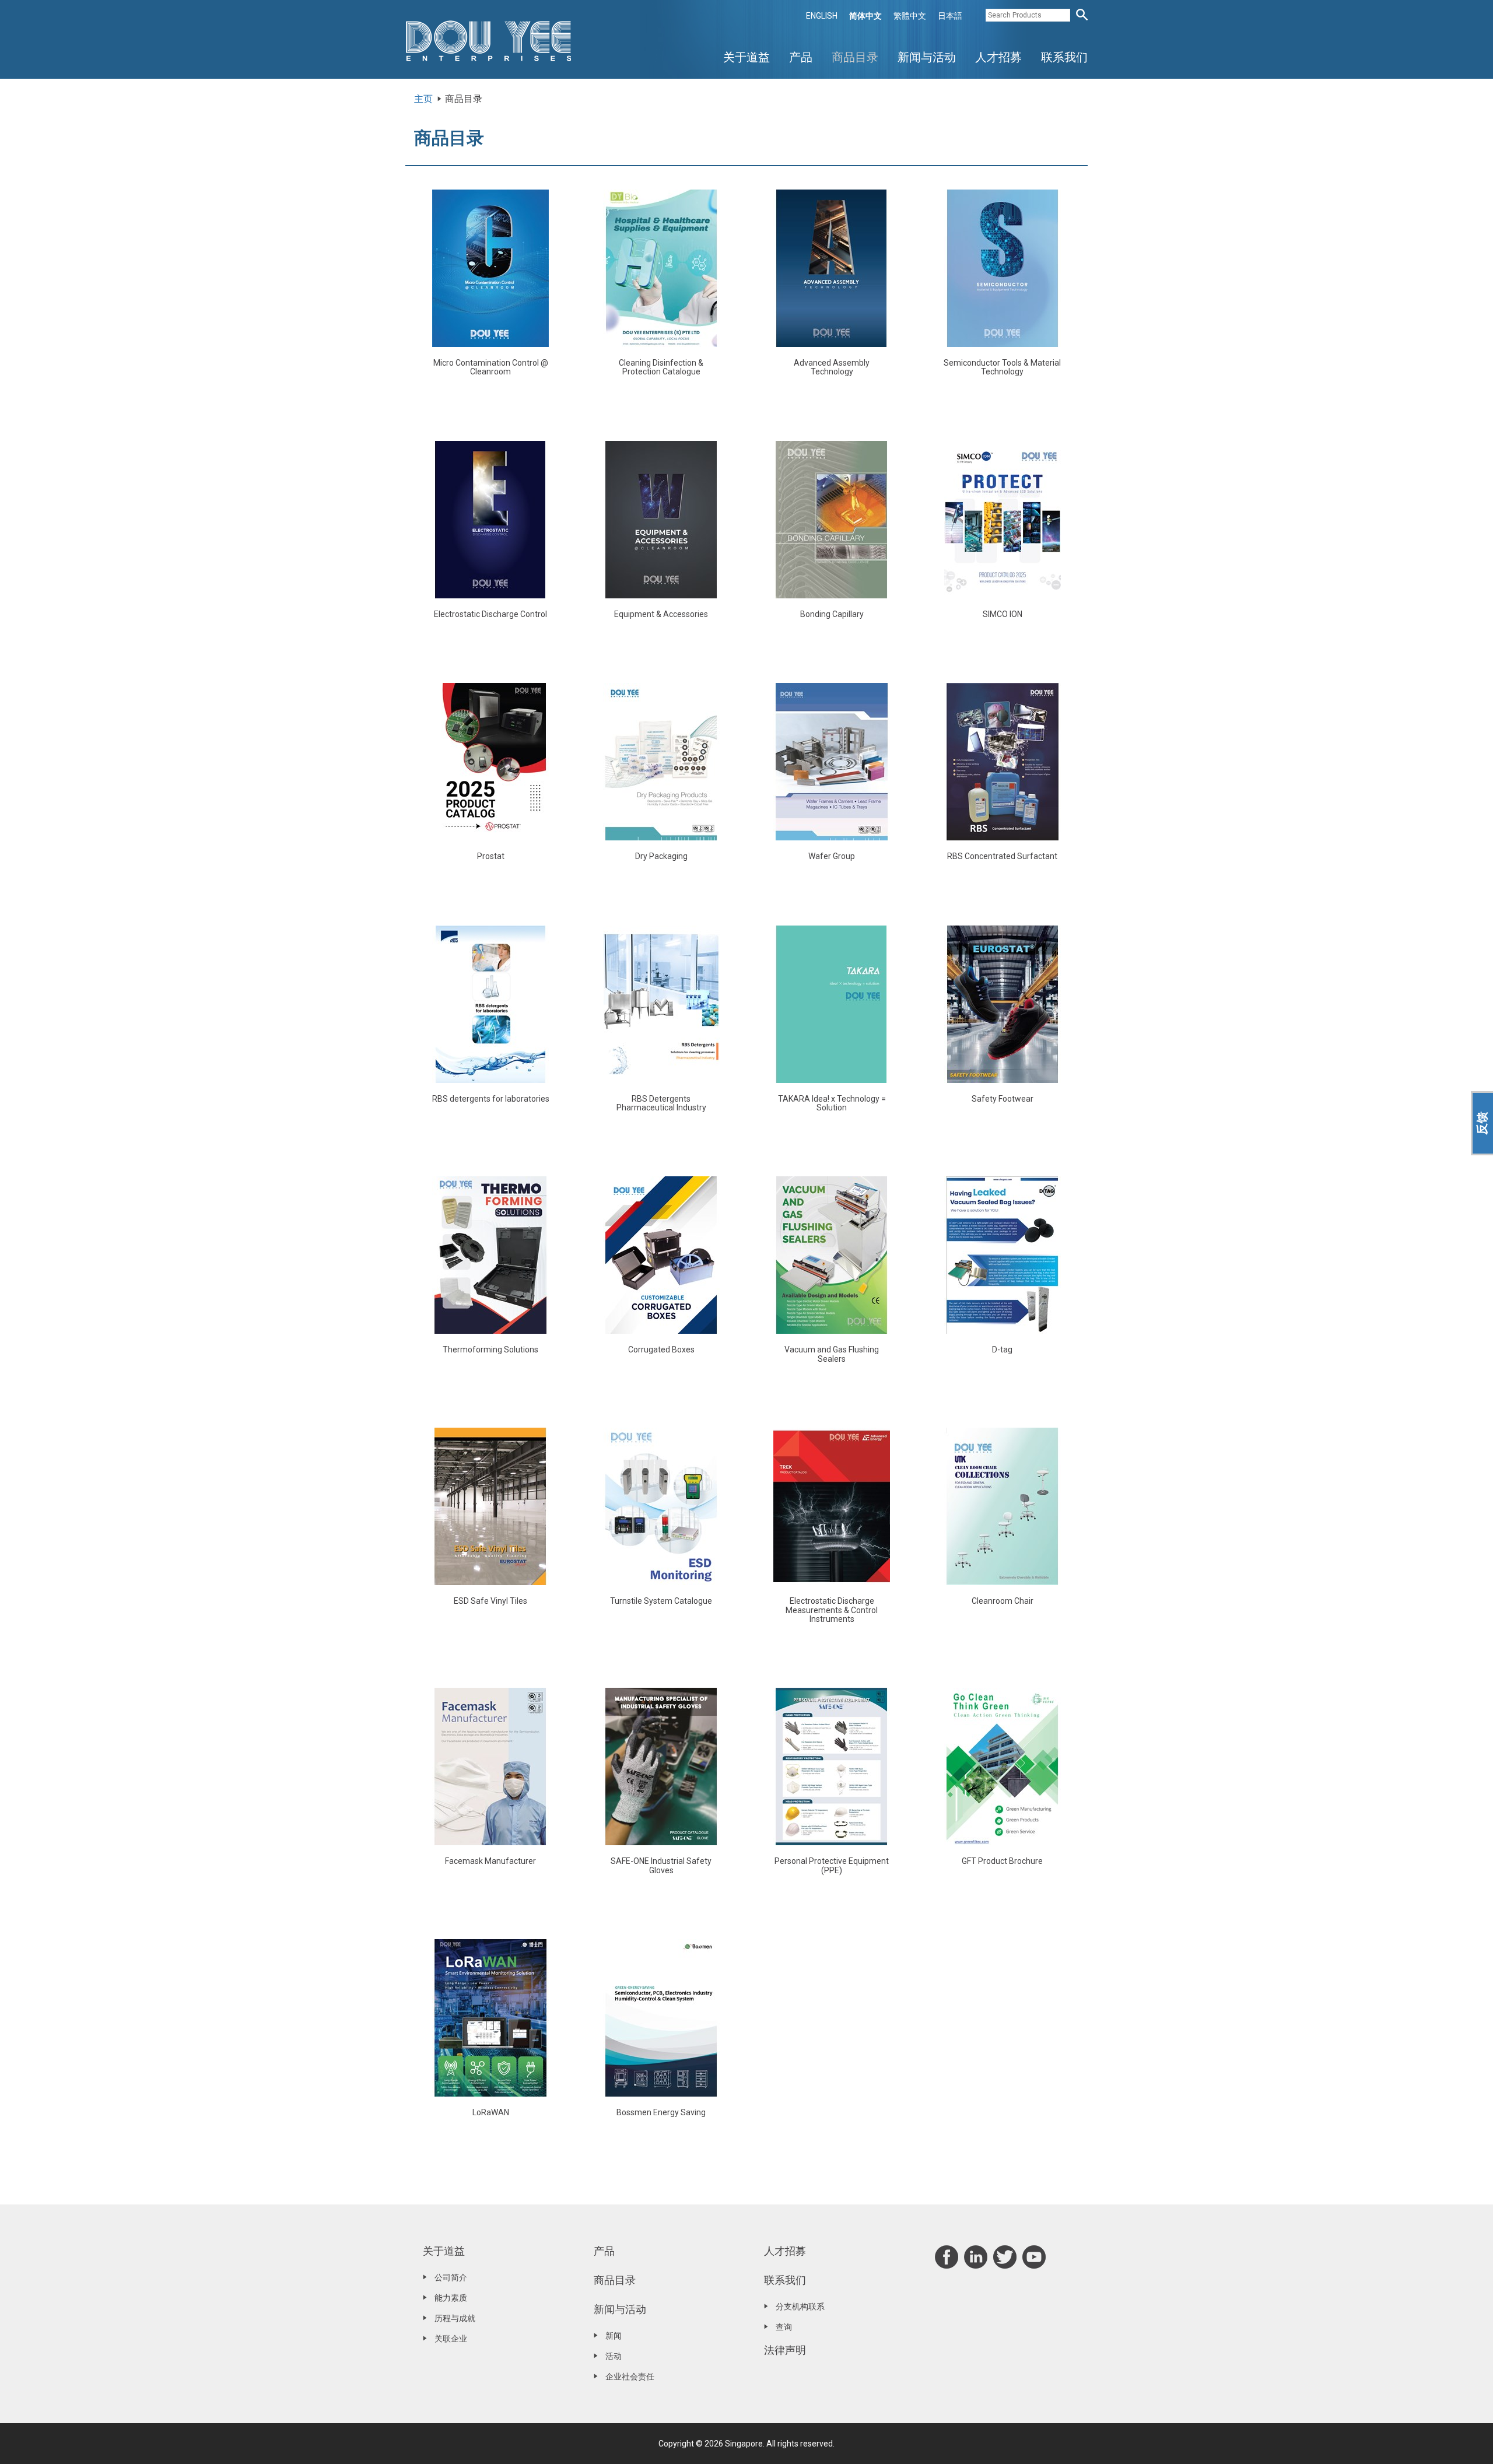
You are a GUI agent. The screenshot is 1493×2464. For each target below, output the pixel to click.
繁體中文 (910, 16)
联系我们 (1064, 57)
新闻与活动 (927, 57)
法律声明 (785, 2350)
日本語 (950, 16)
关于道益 (746, 57)
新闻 (614, 2336)
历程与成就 (455, 2318)
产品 (801, 57)
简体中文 (865, 16)
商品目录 (855, 57)
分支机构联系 (800, 2307)
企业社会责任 (630, 2377)
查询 (784, 2327)
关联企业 (451, 2339)
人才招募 (998, 57)
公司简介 (451, 2277)
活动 (614, 2356)
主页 (423, 99)
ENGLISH (822, 16)
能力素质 (451, 2298)
